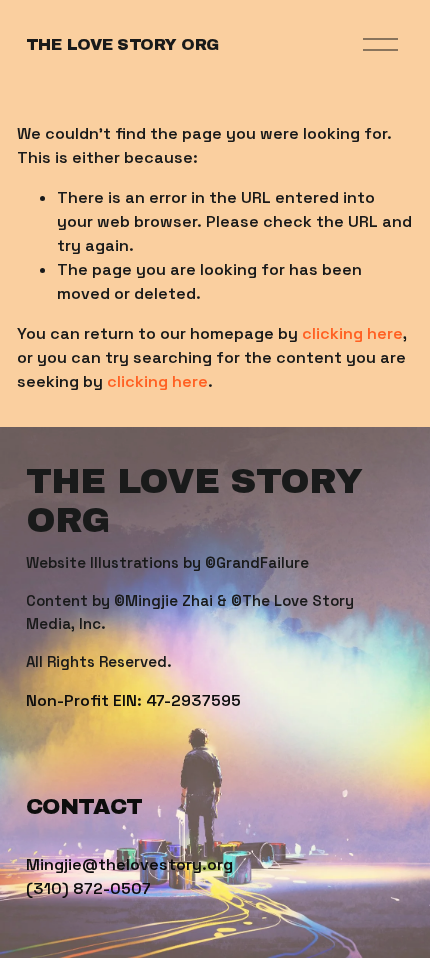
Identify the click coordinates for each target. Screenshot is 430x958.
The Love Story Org (122, 44)
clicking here (352, 333)
